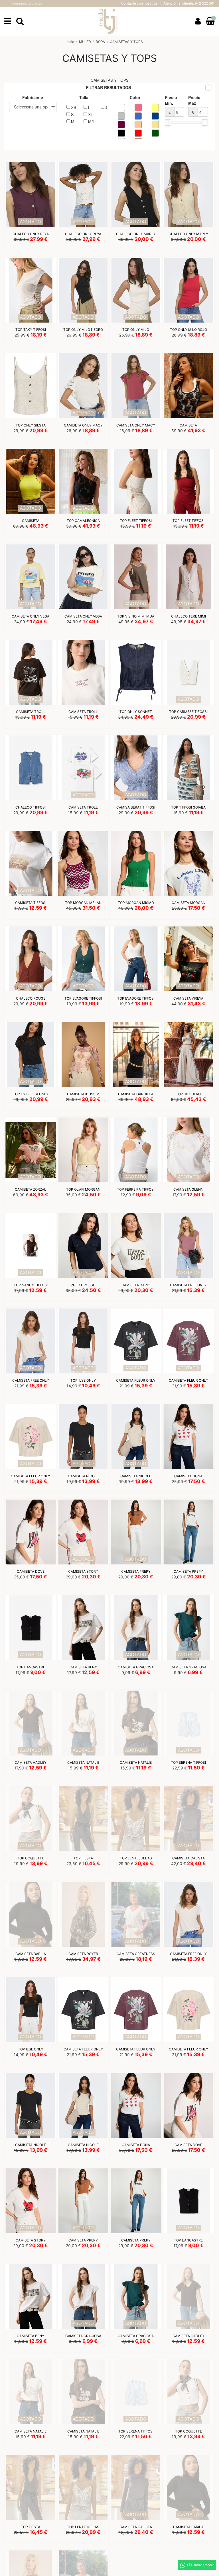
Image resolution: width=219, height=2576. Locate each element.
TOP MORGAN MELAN (83, 903)
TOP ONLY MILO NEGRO (83, 330)
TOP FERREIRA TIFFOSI (136, 1189)
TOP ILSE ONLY (83, 1380)
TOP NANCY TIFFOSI (31, 1285)
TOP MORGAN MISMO (136, 903)
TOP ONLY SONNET (136, 712)
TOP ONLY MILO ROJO (188, 330)
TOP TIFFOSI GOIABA (188, 807)
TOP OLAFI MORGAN (83, 1189)
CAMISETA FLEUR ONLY (136, 1380)
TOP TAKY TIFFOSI (31, 330)
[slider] (168, 122)
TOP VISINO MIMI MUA (136, 616)
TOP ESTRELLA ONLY (31, 1094)
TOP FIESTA (83, 1858)
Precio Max (194, 105)
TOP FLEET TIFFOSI (136, 521)
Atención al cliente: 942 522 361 (189, 3)
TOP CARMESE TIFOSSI (188, 712)
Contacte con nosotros (140, 3)
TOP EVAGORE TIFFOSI (83, 998)
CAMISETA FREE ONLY (188, 1285)
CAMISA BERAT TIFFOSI (136, 807)
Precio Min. (171, 105)
